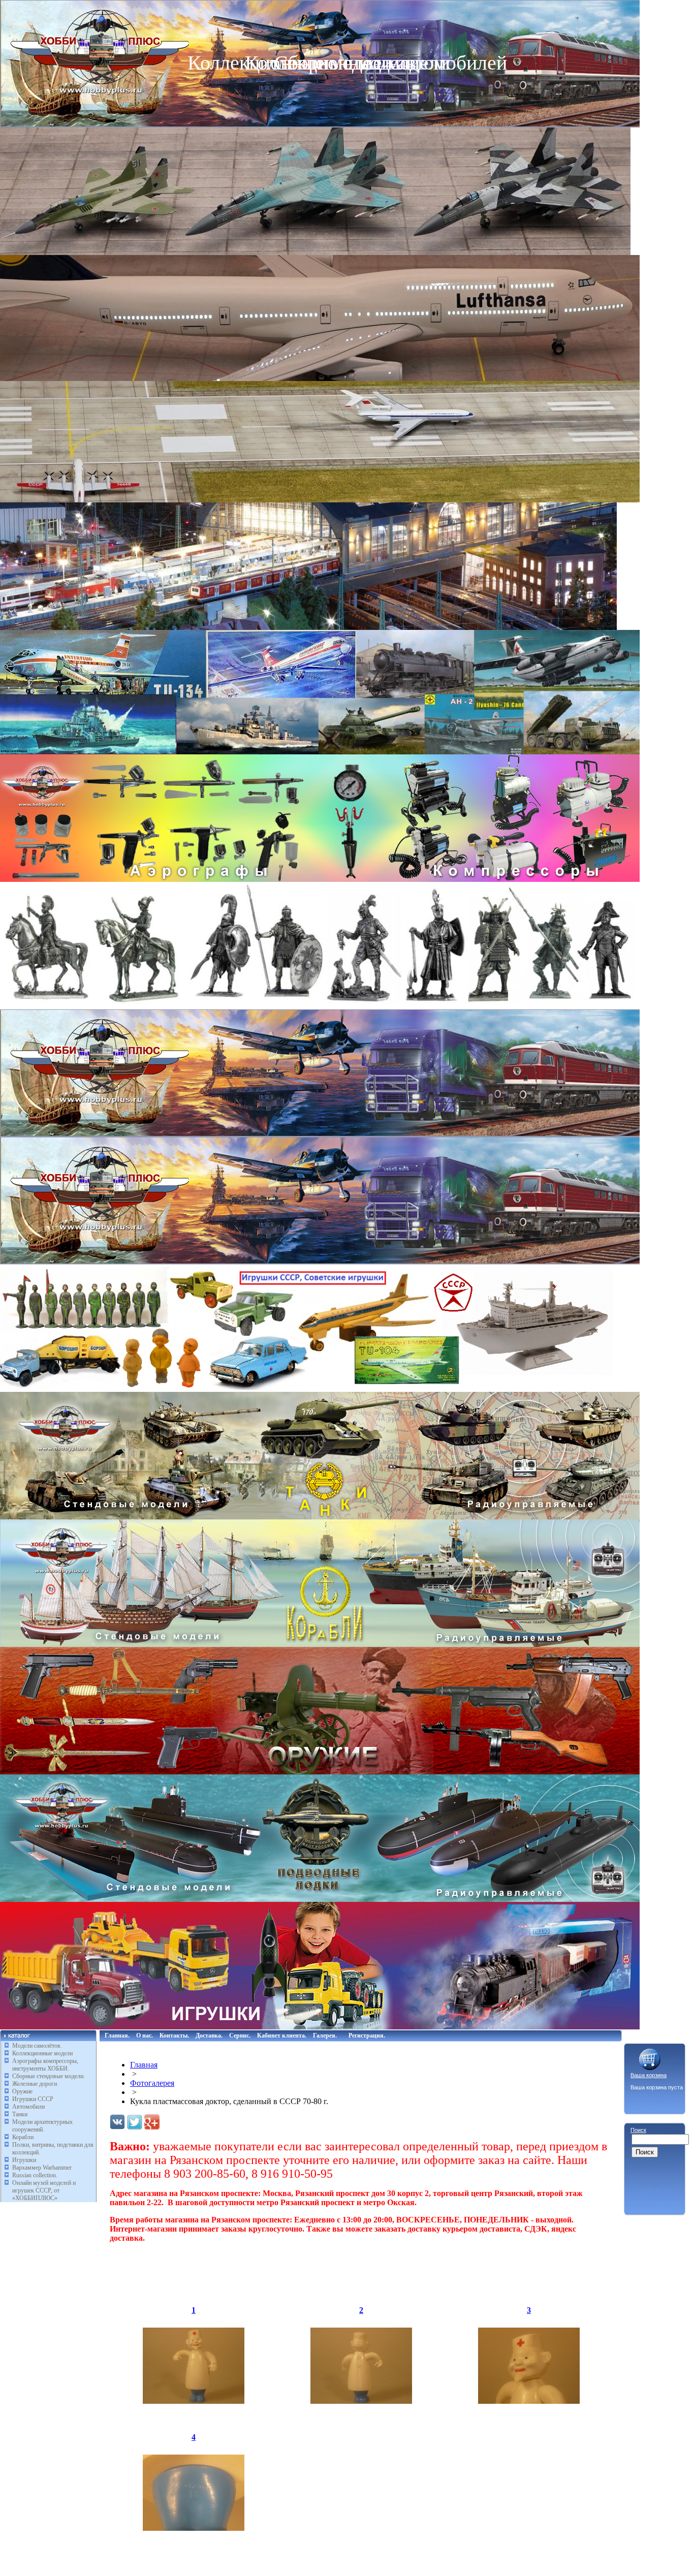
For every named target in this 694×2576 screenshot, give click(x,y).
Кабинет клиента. (282, 2036)
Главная (144, 2065)
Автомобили (28, 2107)
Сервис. (240, 2036)
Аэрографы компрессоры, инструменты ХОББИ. (45, 2065)
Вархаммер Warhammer (42, 2168)
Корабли (23, 2137)
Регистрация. (367, 2036)
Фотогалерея (152, 2083)
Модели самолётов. (37, 2046)
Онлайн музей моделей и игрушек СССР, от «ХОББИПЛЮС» (44, 2190)
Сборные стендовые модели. (49, 2076)
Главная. (117, 2036)
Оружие (22, 2091)
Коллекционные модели (42, 2053)
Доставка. (209, 2036)
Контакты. (174, 2036)
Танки (20, 2114)
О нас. (145, 2036)
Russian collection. (35, 2175)
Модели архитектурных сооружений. (42, 2126)
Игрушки (24, 2160)
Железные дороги (35, 2084)
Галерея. (325, 2036)
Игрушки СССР (33, 2099)
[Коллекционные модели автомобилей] (320, 1134)
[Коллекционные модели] (320, 1262)
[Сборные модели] (320, 752)
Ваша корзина (649, 2075)
